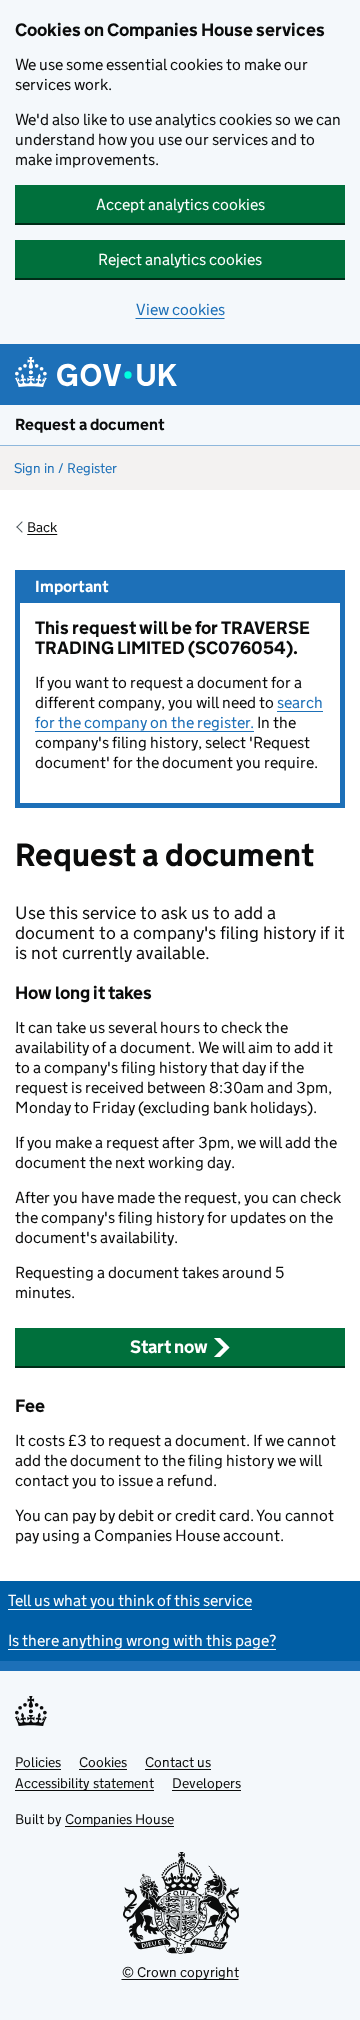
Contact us (178, 1762)
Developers (206, 1783)
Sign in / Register (65, 468)
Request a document (90, 424)
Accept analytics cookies (180, 204)
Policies (38, 1762)
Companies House (119, 1819)
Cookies (103, 1762)
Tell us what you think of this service (130, 1600)
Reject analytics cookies (180, 259)
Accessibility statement (84, 1783)
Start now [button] (169, 1347)
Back (42, 527)
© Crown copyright (180, 1972)
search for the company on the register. (179, 712)
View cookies (180, 309)
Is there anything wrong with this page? (142, 1640)
